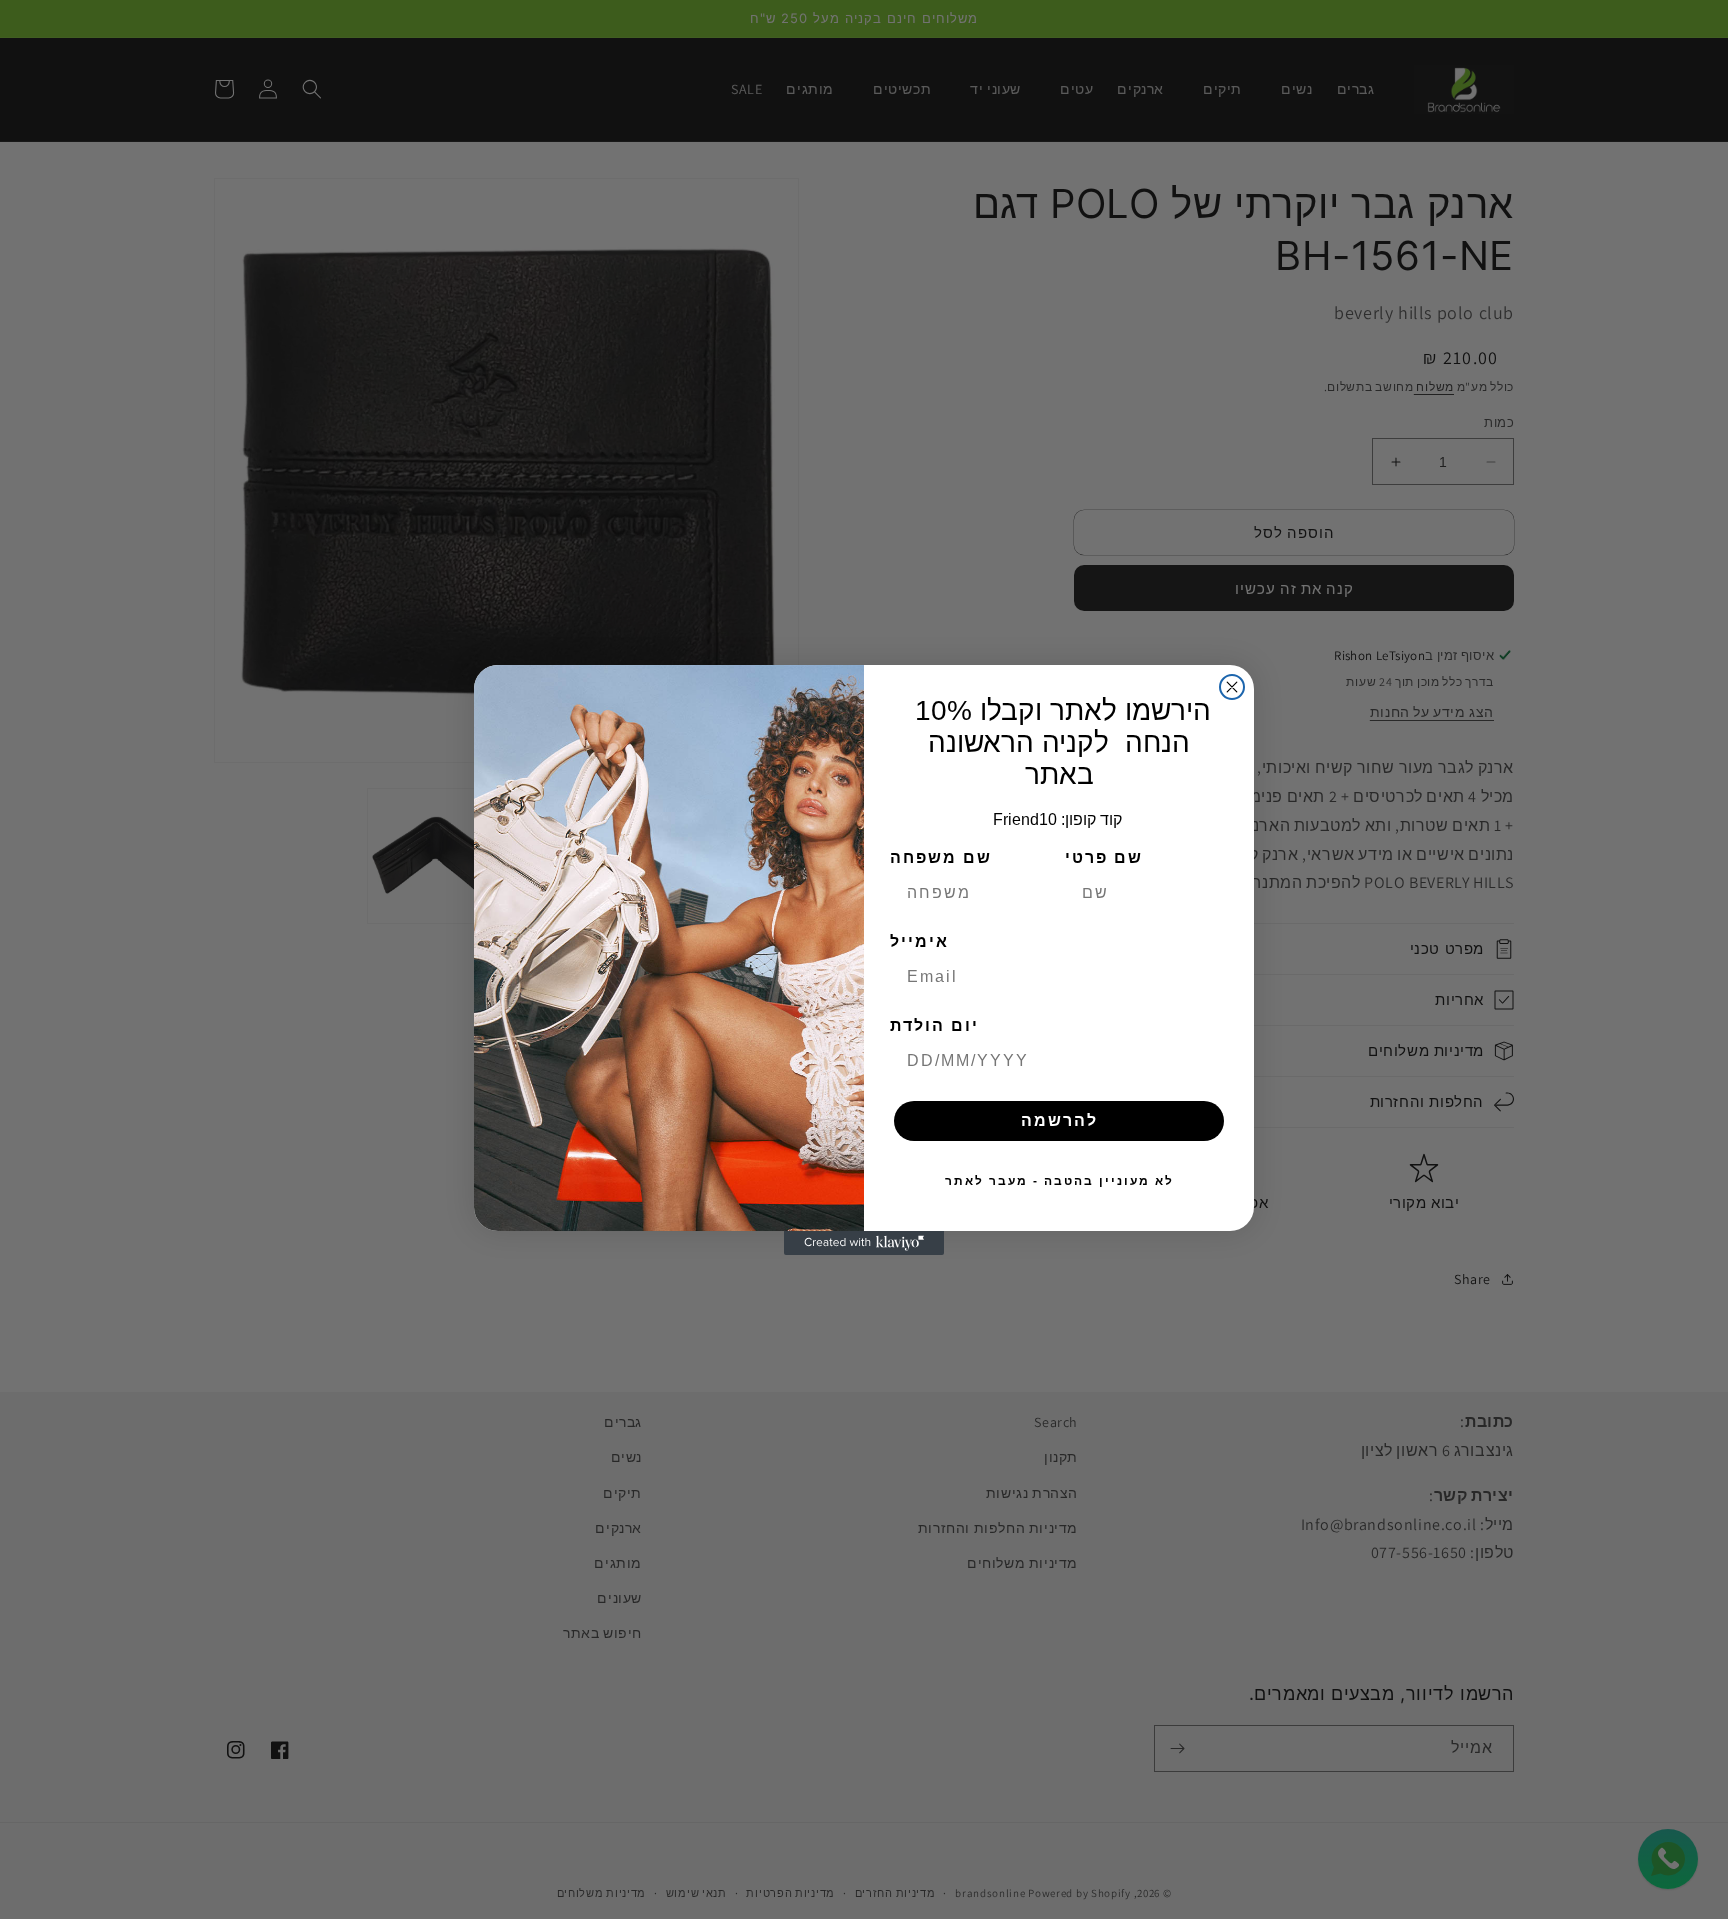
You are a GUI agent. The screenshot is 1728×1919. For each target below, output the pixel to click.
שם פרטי (1104, 857)
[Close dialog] (1232, 687)
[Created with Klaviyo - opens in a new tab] (864, 1243)
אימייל (919, 941)
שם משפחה (941, 857)
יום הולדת (934, 1025)
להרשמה (1059, 1120)
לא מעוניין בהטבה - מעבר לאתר (1059, 1181)
